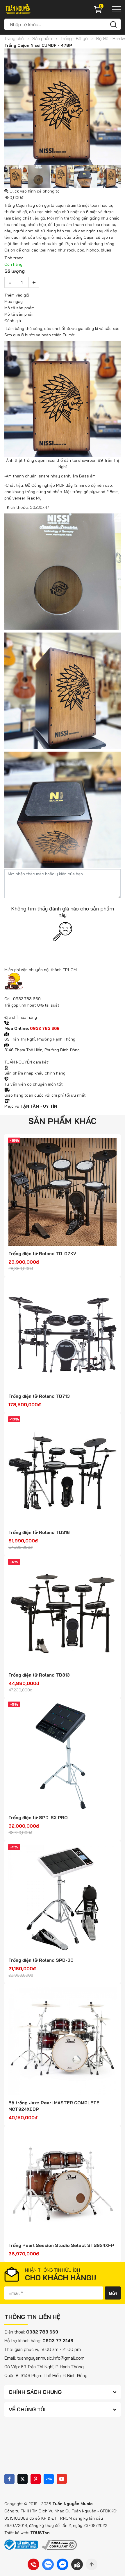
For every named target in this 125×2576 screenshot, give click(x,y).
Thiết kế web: (17, 2533)
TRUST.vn (40, 2533)
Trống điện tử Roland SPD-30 (41, 1960)
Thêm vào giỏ (17, 295)
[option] (63, 107)
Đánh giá (13, 321)
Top (92, 2564)
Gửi (113, 2293)
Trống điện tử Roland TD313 (39, 1675)
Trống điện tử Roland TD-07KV (42, 1254)
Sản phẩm (42, 38)
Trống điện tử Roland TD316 (39, 1532)
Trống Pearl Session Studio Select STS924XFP (61, 2245)
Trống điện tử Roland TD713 (39, 1396)
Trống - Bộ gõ (74, 38)
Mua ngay (14, 301)
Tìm (113, 24)
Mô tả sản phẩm (19, 314)
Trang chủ (14, 38)
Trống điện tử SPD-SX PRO (38, 1818)
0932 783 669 (27, 999)
